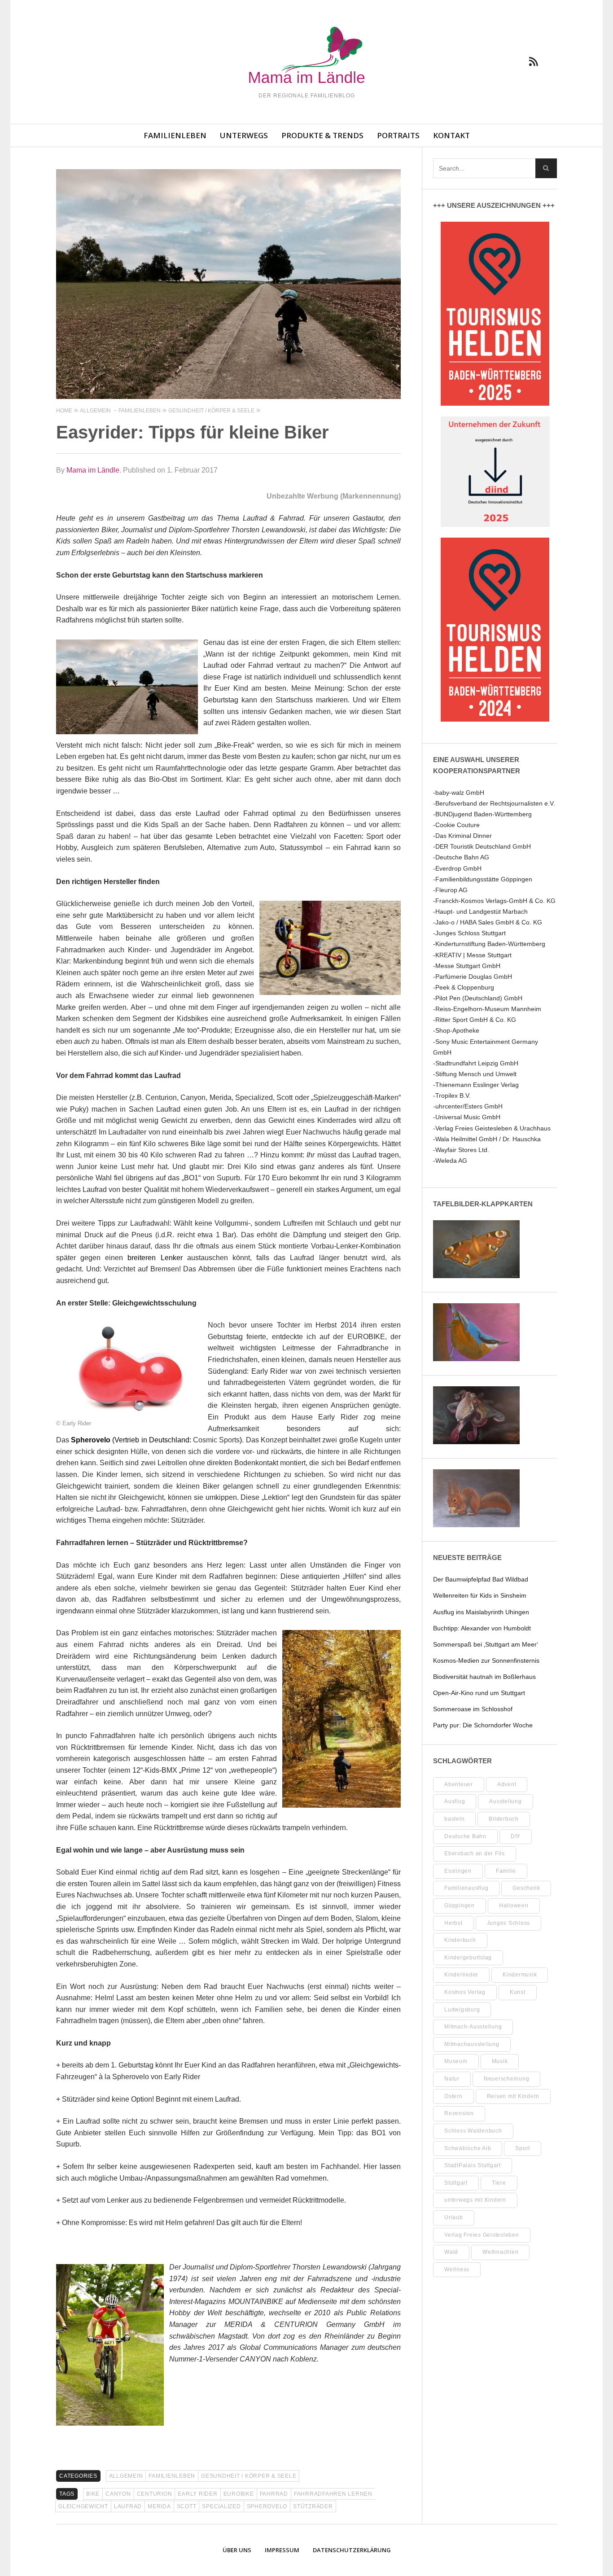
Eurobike (239, 2494)
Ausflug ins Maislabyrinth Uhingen (481, 1612)
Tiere (499, 2183)
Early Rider (197, 2494)
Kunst (518, 1992)
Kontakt (451, 135)
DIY (516, 1836)
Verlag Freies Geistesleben (482, 2235)
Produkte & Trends (322, 135)
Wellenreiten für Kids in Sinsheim (480, 1595)
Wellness (457, 2269)
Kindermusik (520, 1975)
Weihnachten (500, 2252)
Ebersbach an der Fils (475, 1853)
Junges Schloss (509, 1923)
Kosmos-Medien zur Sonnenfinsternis (486, 1660)
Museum (456, 2061)
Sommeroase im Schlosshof (473, 1709)
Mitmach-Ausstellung (473, 2027)
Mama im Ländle (93, 470)
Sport (523, 2148)
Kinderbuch (460, 1940)
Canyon (118, 2494)
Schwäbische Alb (468, 2148)
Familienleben (175, 135)
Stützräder (313, 2506)
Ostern (453, 2096)
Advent (507, 1784)
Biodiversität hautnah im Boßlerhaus (484, 1677)
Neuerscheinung (507, 2079)
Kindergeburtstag (468, 1958)
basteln (454, 1819)
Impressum (282, 2550)
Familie (506, 1871)
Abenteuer (459, 1784)
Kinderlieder (461, 1975)
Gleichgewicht (83, 2506)
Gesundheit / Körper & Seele (249, 2476)
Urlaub (454, 2217)
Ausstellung (505, 1801)
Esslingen (458, 1871)
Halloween (514, 1906)
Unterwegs (244, 135)
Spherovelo (267, 2506)
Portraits (398, 135)
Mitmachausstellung (472, 2044)
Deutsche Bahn (465, 1836)
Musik (500, 2061)
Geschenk (526, 1888)
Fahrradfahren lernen (333, 2494)
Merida (159, 2506)
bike (93, 2494)
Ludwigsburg (462, 2010)
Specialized (221, 2506)
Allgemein (126, 2476)
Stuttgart (456, 2183)
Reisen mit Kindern (513, 2096)
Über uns (237, 2550)
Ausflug (455, 1801)
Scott (187, 2506)
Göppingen (460, 1906)
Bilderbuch (504, 1819)
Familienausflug (466, 1888)
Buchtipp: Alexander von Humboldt (482, 1628)
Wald (451, 2252)
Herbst (453, 1923)
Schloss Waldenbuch (473, 2131)
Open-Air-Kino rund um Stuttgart (479, 1693)
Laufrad (128, 2506)
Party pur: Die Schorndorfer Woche (483, 1725)
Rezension (459, 2113)
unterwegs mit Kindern (475, 2200)
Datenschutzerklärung (352, 2550)
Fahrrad (274, 2494)
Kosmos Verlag (465, 1992)
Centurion (155, 2494)
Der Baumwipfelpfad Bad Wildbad (481, 1579)
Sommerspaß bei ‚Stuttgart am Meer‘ (486, 1644)
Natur (452, 2079)
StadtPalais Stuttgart (473, 2165)
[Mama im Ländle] (306, 56)
